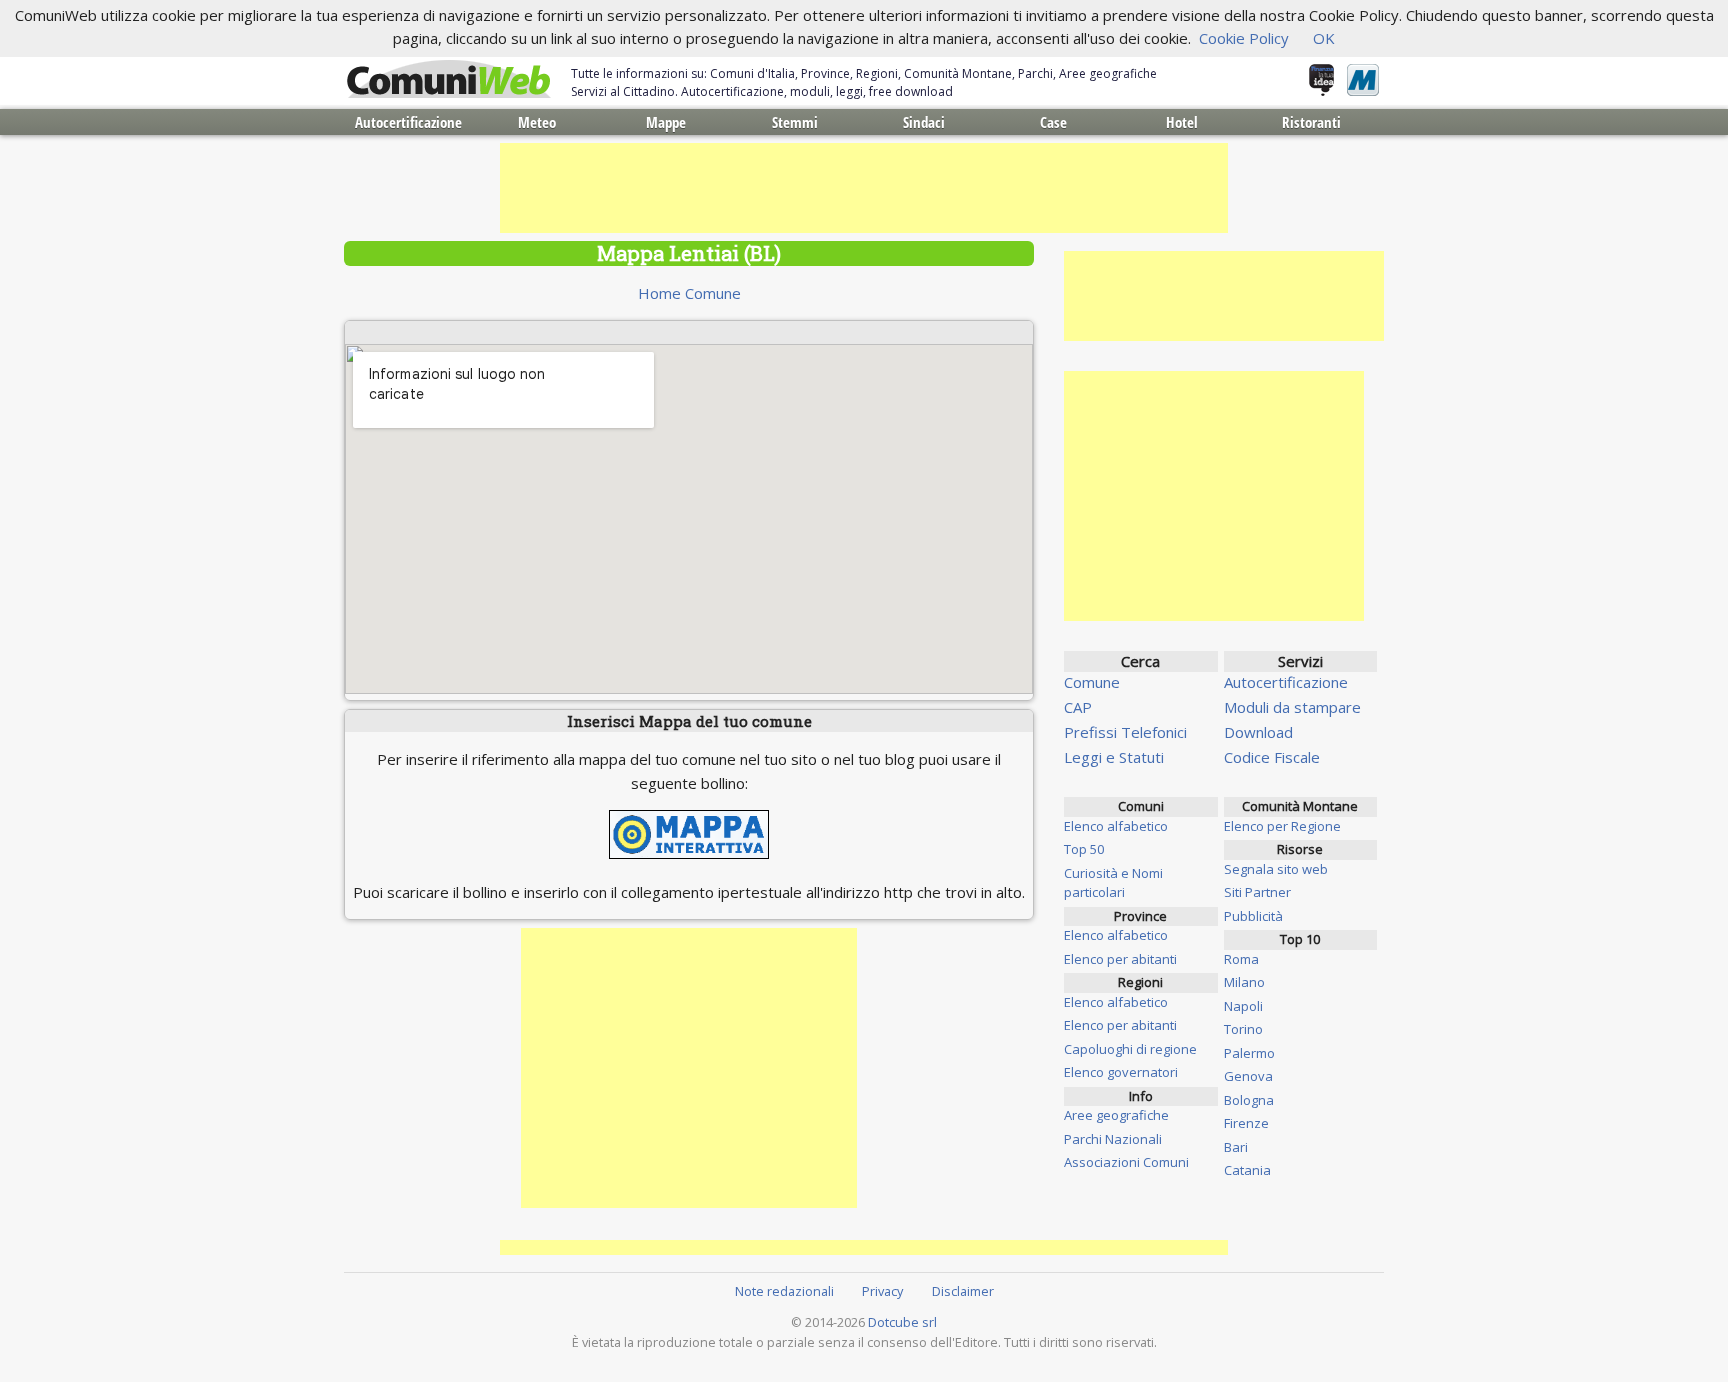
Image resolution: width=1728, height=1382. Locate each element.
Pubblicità (1253, 916)
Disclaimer (963, 1291)
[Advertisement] (864, 188)
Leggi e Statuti (1114, 757)
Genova (1248, 1076)
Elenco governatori (1121, 1072)
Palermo (1249, 1053)
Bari (1236, 1147)
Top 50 (1084, 849)
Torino (1243, 1029)
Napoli (1243, 1006)
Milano (1244, 982)
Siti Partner (1257, 892)
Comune (1092, 682)
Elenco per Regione (1282, 826)
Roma (1241, 959)
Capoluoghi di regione (1130, 1049)
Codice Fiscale (1272, 757)
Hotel (1182, 122)
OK (1324, 38)
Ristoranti (1311, 122)
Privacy (882, 1291)
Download (1258, 732)
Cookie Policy (1244, 38)
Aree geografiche (1116, 1115)
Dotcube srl (902, 1322)
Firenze (1246, 1123)
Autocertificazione (408, 122)
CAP (1078, 707)
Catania (1247, 1170)
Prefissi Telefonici (1125, 732)
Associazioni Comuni (1126, 1162)
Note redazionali (784, 1291)
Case (1053, 122)
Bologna (1249, 1100)
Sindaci (924, 122)
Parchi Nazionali (1113, 1139)
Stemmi (795, 122)
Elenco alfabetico (1116, 826)
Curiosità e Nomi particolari (1113, 883)
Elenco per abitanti (1120, 959)
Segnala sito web (1276, 869)
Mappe (666, 122)
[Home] (449, 80)
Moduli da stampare (1292, 707)
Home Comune (689, 293)
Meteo (537, 122)
